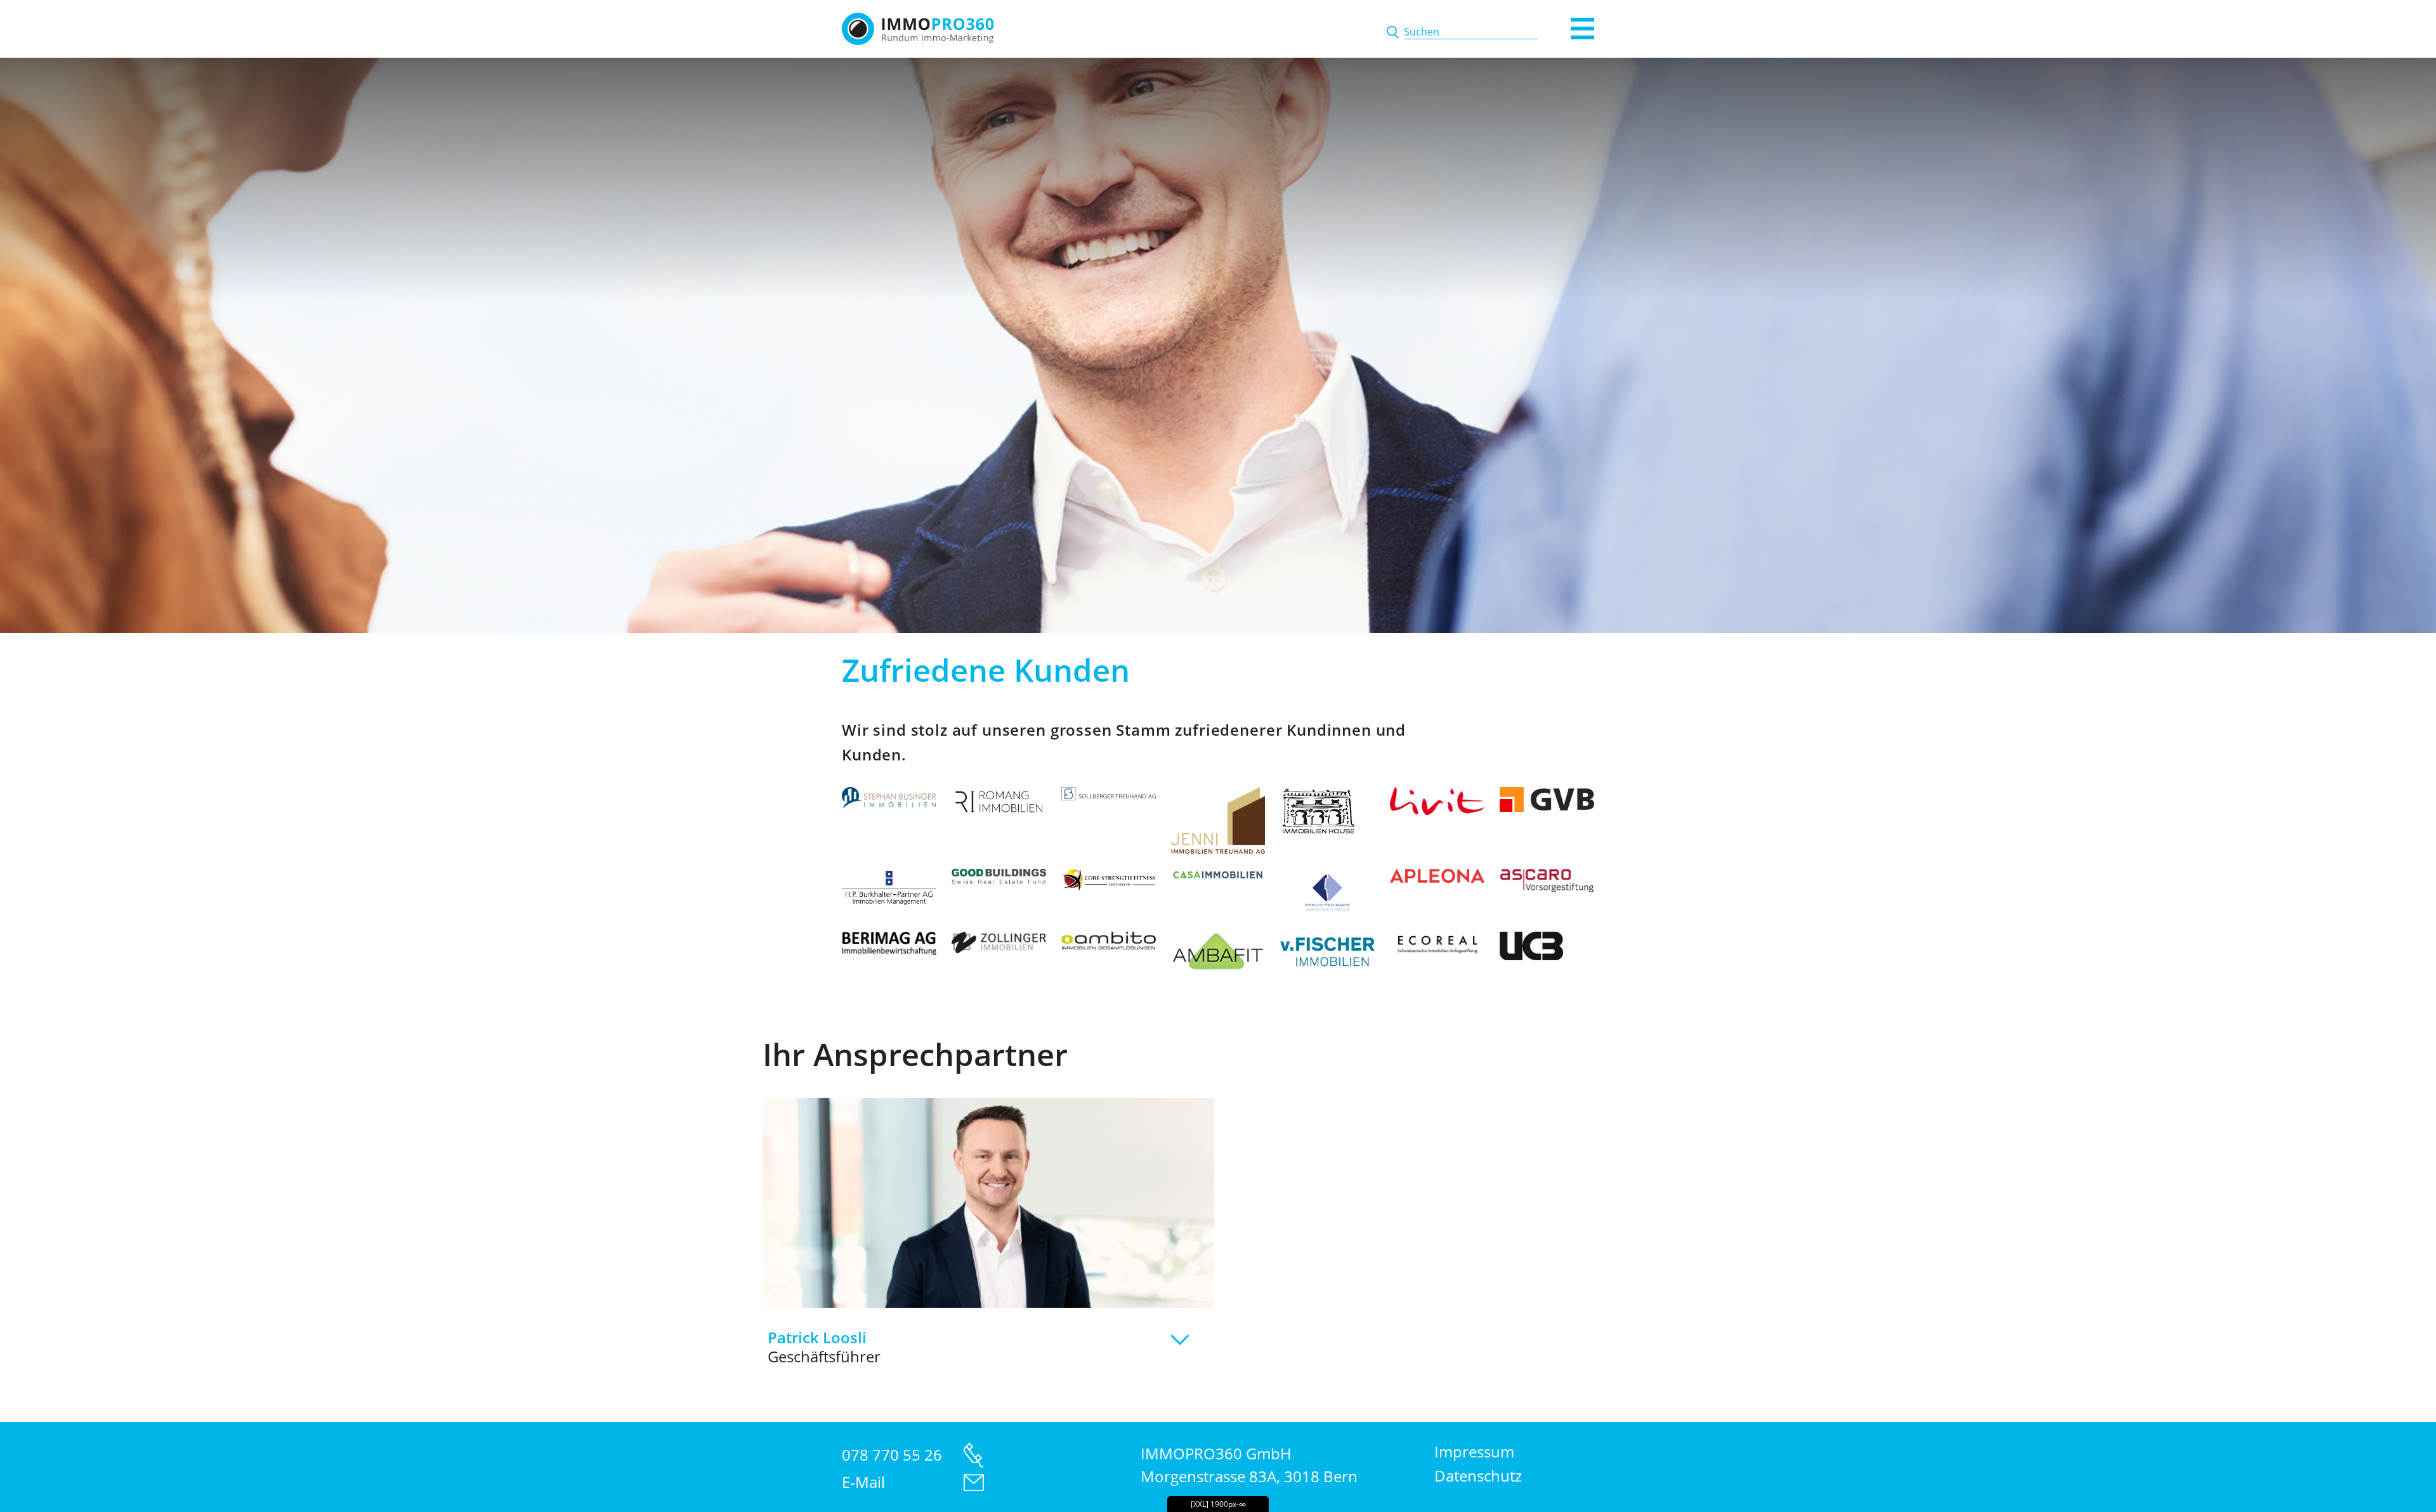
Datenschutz (1478, 1476)
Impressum (1474, 1451)
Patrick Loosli (824, 1347)
